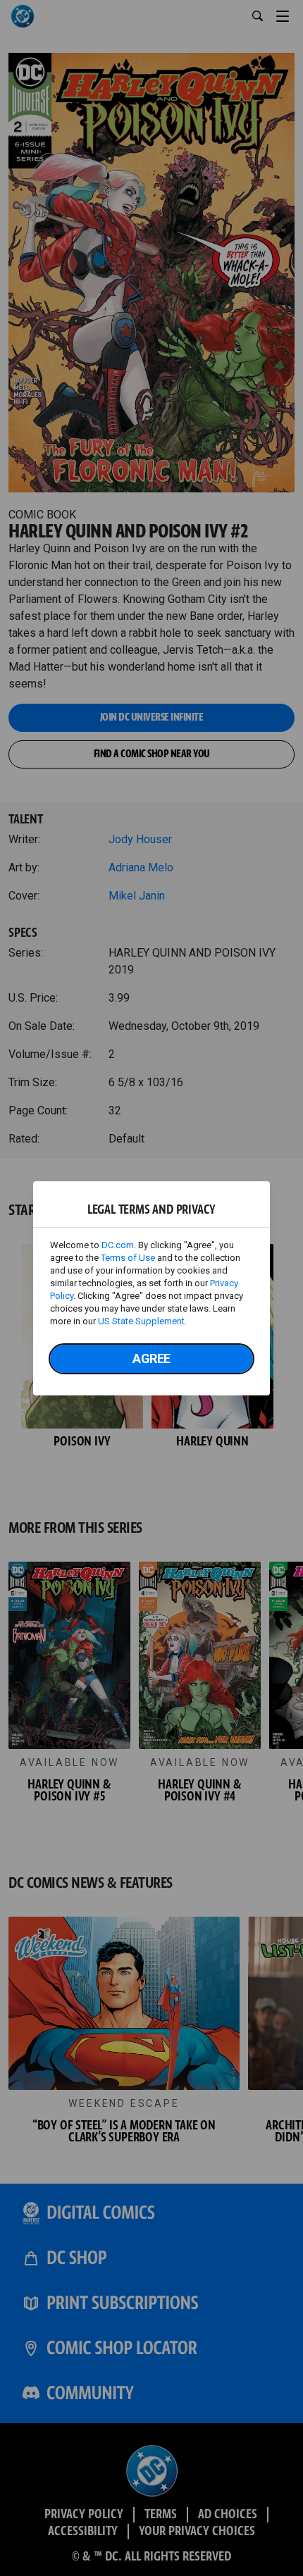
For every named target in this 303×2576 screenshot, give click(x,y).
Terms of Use (128, 1258)
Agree (151, 1358)
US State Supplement (141, 1321)
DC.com (118, 1245)
